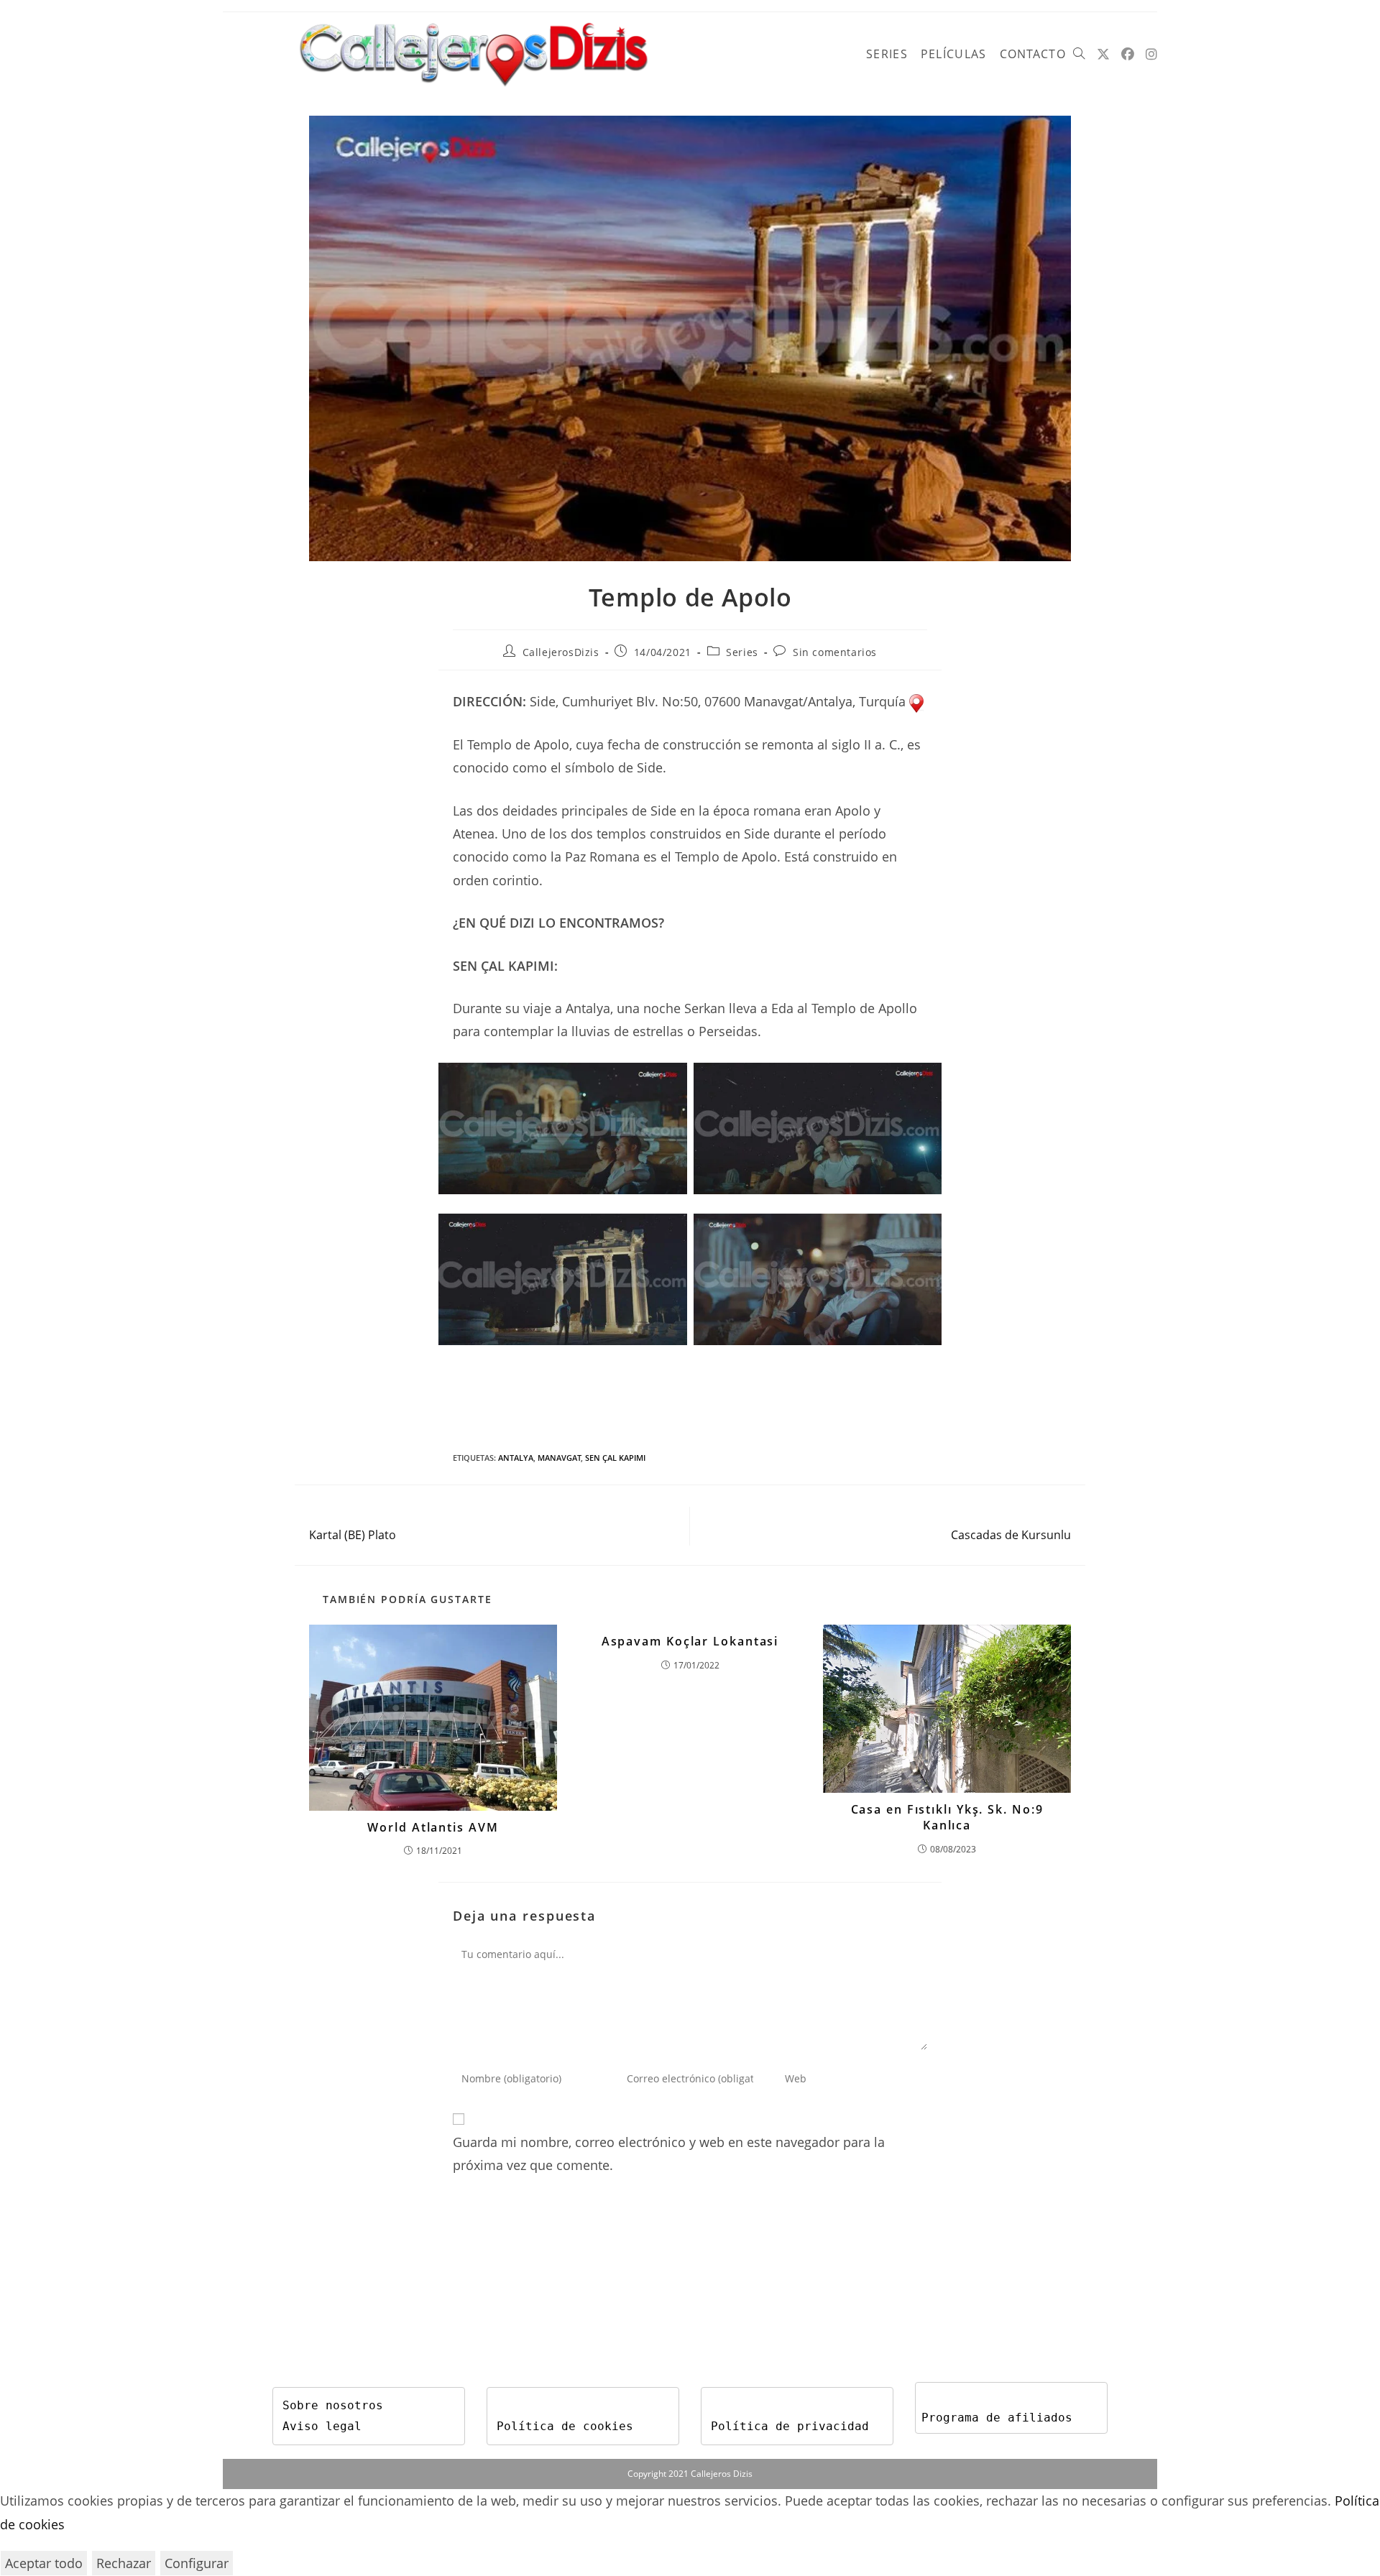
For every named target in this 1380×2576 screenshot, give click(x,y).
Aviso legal (322, 2426)
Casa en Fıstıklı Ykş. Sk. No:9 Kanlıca (947, 1817)
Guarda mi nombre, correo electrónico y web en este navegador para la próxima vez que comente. (669, 2153)
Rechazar (124, 2563)
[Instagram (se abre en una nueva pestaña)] (1151, 54)
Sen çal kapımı (615, 1458)
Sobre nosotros (333, 2405)
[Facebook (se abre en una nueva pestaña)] (1128, 54)
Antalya (516, 1458)
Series (742, 652)
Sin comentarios (835, 652)
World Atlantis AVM (433, 1827)
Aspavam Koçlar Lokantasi (690, 1641)
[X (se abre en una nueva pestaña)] (1103, 54)
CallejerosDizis (561, 652)
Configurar (197, 2563)
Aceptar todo (44, 2563)
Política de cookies (565, 2426)
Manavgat (559, 1458)
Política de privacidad (790, 2426)
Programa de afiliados (997, 2418)
